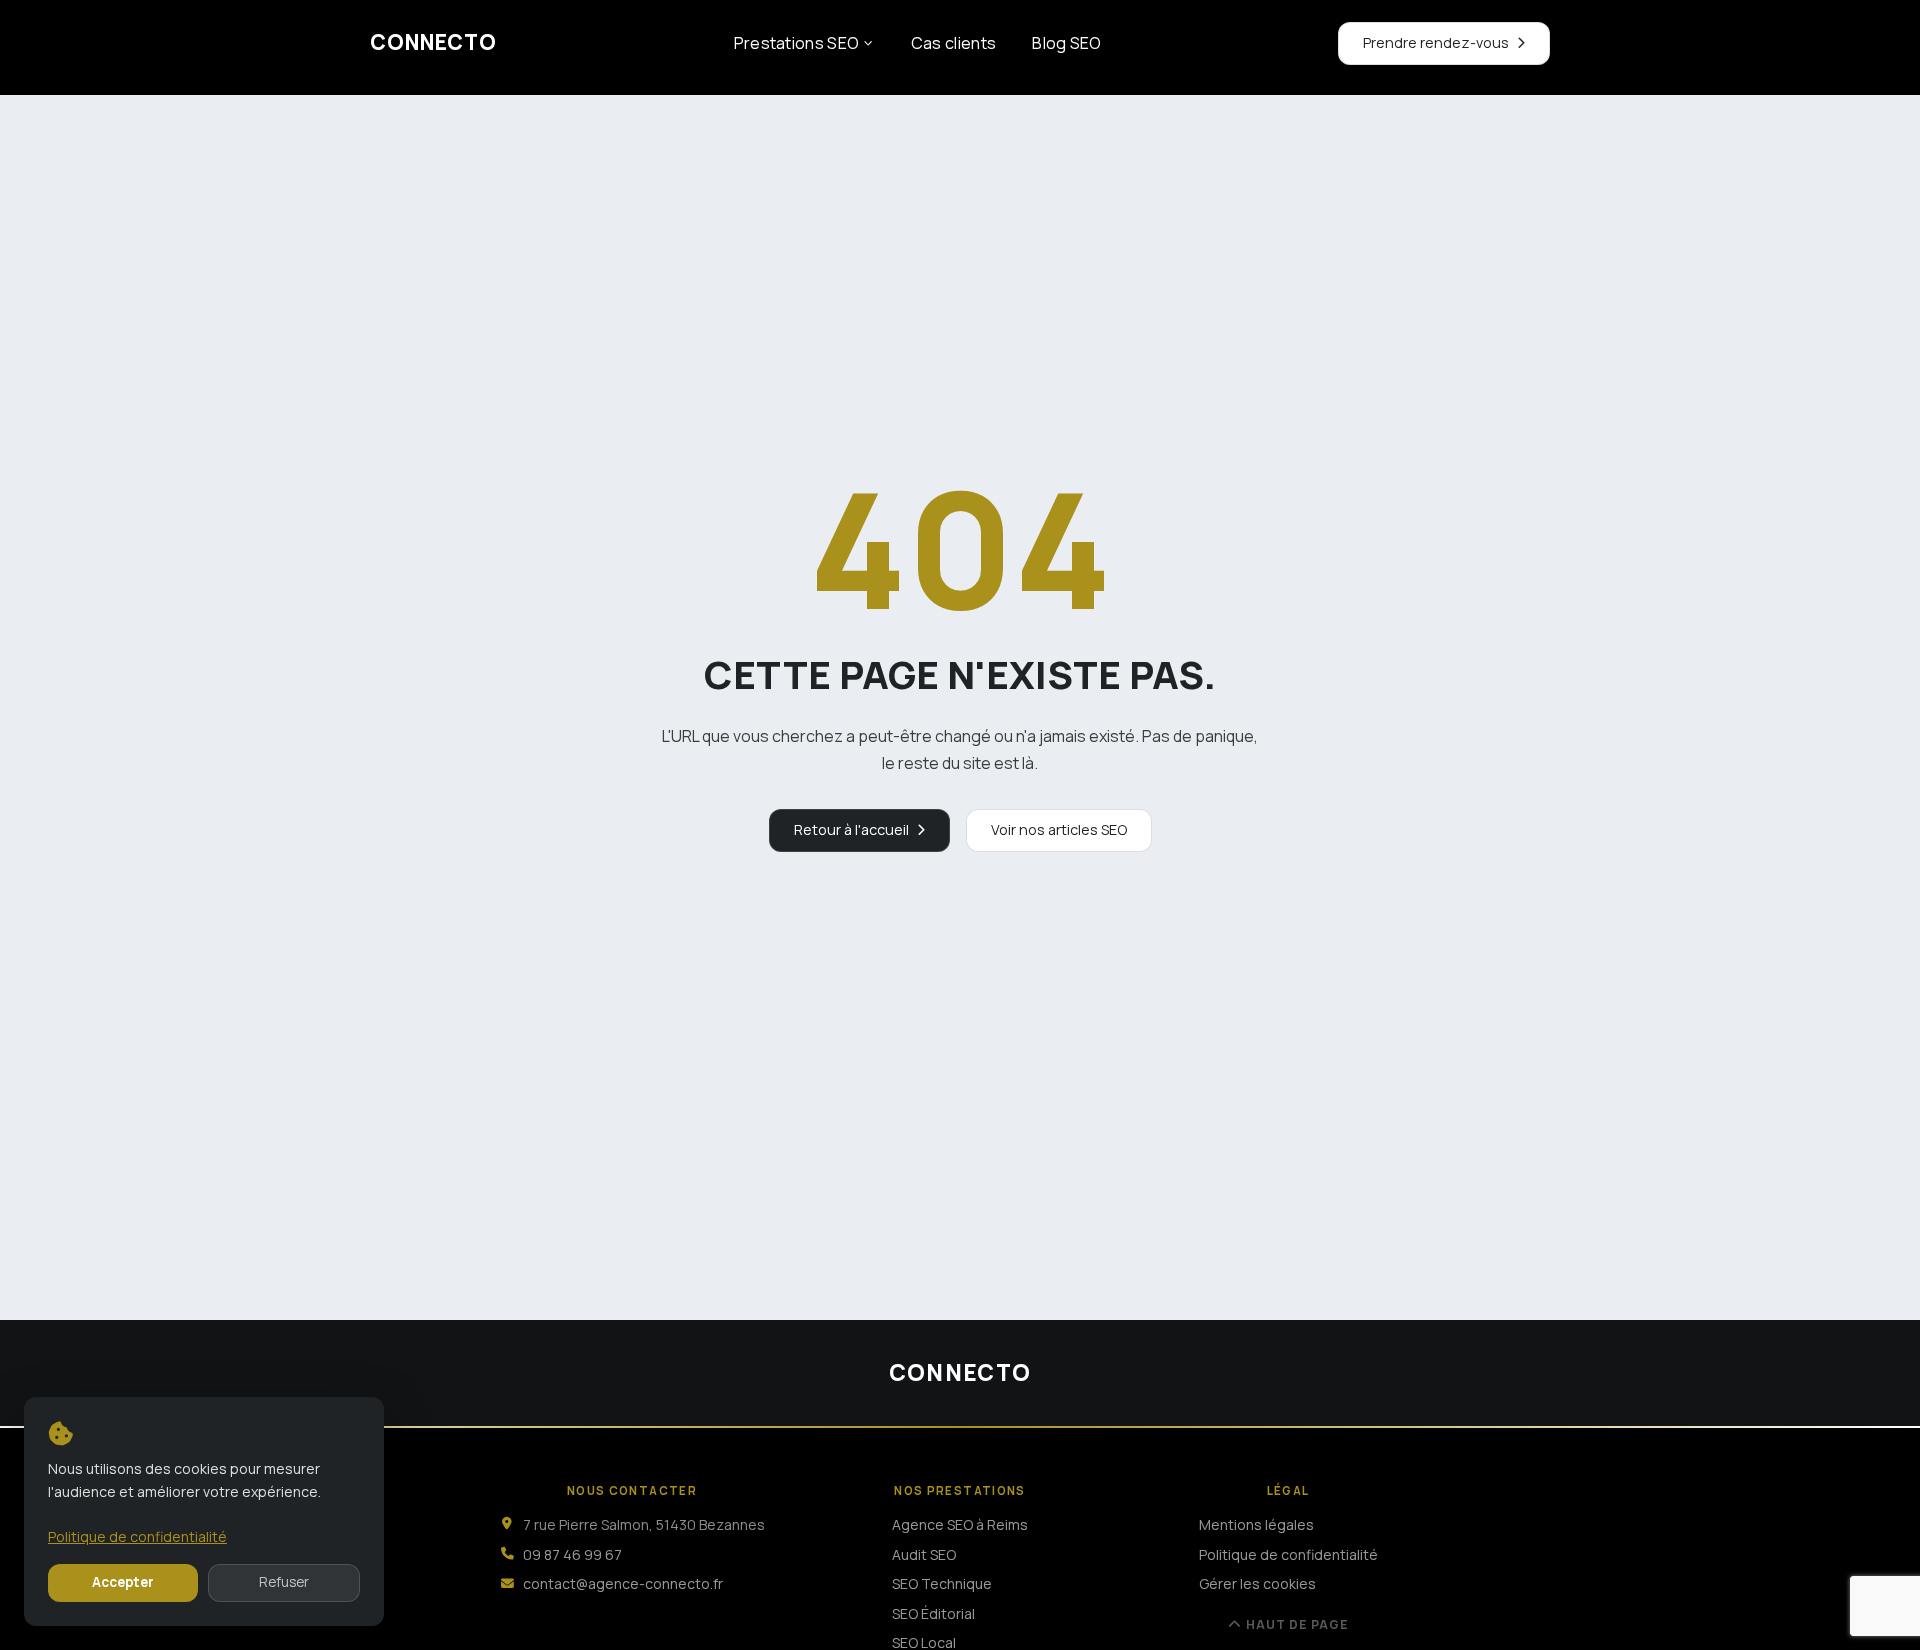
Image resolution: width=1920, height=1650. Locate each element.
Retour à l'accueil (851, 829)
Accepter (123, 1582)
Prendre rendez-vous (1436, 42)
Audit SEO (924, 1554)
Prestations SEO (797, 43)
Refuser (284, 1582)
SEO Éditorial (933, 1613)
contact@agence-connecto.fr (623, 1583)
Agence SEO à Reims (960, 1524)
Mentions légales (1256, 1524)
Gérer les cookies (1257, 1583)
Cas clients (954, 43)
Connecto (433, 42)
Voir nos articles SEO (1059, 829)
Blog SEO (1067, 43)
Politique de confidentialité (1288, 1554)
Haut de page (1297, 1625)
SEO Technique (942, 1583)
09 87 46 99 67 (572, 1554)
